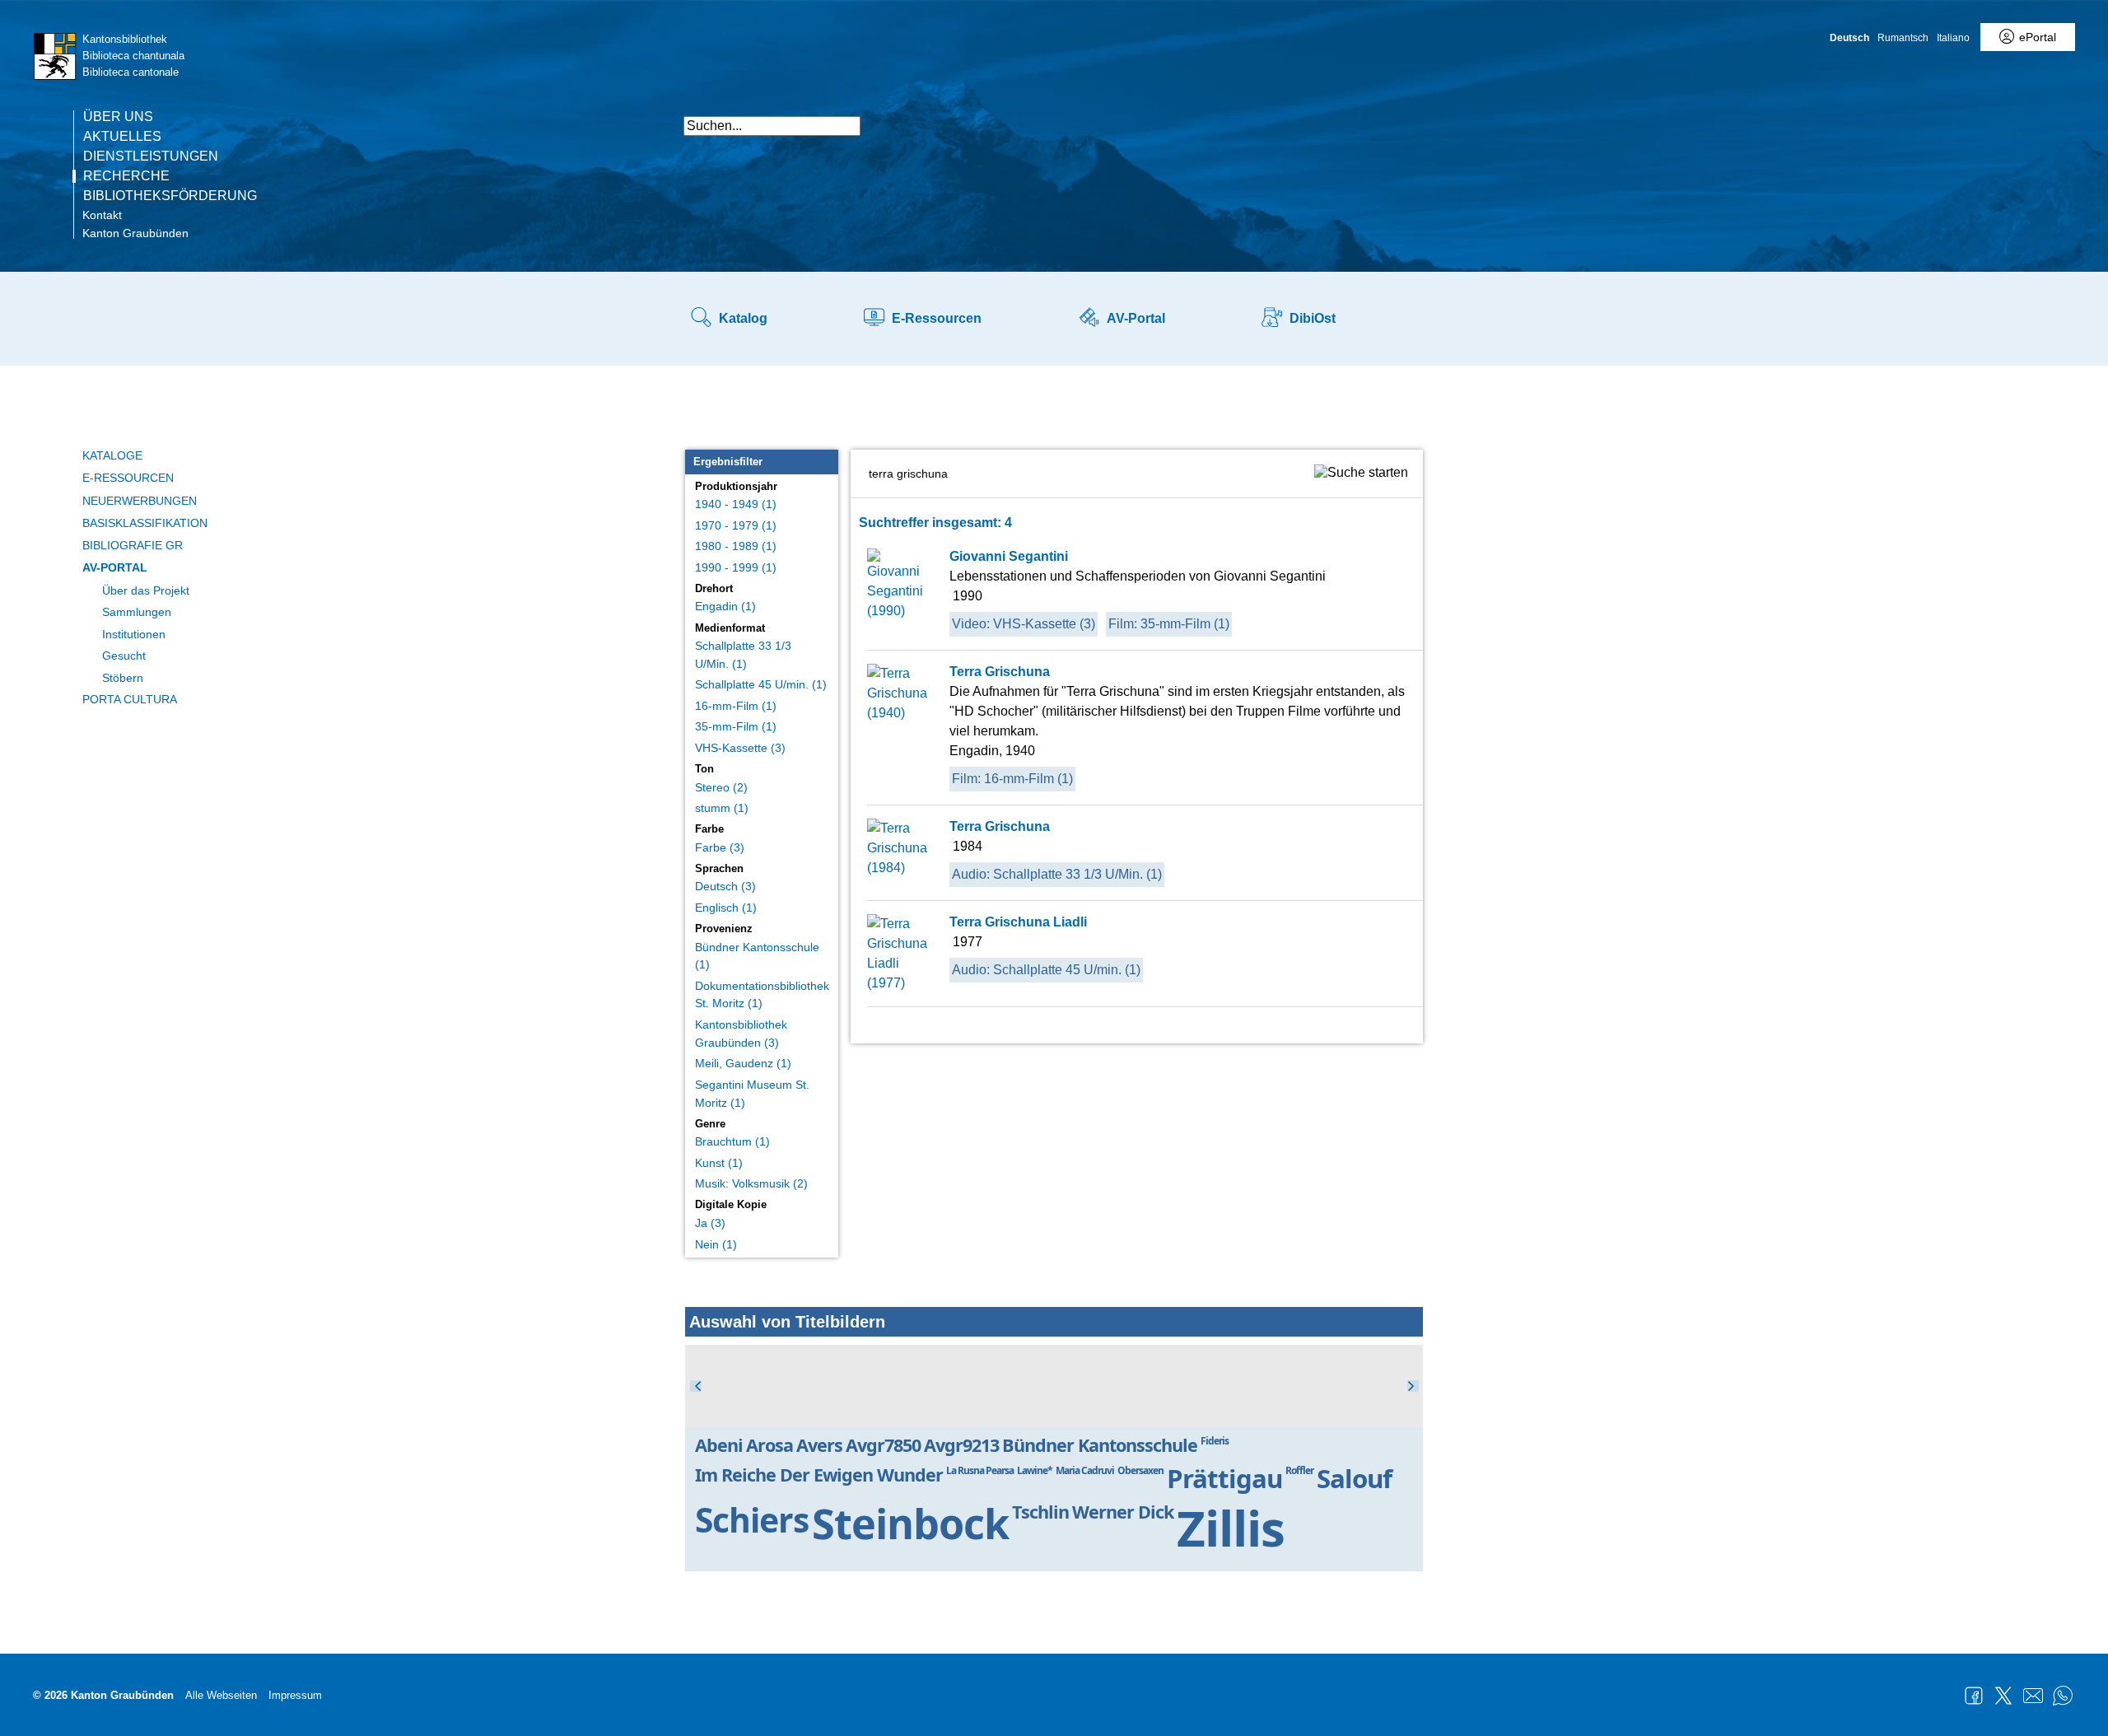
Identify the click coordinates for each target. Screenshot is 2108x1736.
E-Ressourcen (128, 478)
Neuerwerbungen (140, 501)
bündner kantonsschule (1100, 1445)
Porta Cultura (130, 699)
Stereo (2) (721, 787)
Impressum (295, 1695)
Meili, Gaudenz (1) (743, 1063)
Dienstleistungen (151, 156)
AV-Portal (115, 567)
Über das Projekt (146, 590)
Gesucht (124, 656)
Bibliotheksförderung (170, 196)
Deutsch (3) (725, 886)
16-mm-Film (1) (736, 706)
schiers (752, 1519)
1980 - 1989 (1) (736, 546)
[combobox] (772, 126)
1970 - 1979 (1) (736, 525)
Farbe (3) (720, 847)
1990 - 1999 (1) (736, 567)
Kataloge (112, 455)
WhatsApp (2063, 1696)
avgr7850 (883, 1445)
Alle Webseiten (221, 1695)
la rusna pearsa (980, 1470)
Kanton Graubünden (135, 233)
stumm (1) (722, 808)
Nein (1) (716, 1244)
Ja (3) (710, 1223)
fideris (1215, 1441)
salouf (1354, 1478)
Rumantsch (1903, 38)
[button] (1408, 117)
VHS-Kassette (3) (740, 748)
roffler (1299, 1470)
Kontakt (102, 215)
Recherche (126, 176)
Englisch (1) (726, 908)
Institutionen (134, 634)
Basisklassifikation (145, 523)
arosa (770, 1445)
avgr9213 (961, 1445)
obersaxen (1140, 1470)
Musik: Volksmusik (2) (751, 1183)
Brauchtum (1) (732, 1141)
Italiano (1953, 38)
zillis (1231, 1528)
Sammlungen (137, 612)
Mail (2033, 1696)
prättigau (1224, 1478)
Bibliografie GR (133, 545)
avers (819, 1445)
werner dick (1123, 1512)
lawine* (1035, 1470)
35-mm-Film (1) (736, 726)
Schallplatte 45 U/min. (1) (761, 684)
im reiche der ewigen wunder (819, 1475)
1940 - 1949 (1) (736, 504)
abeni (719, 1445)
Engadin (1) (725, 606)
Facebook (1974, 1696)
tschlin (1040, 1512)
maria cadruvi (1085, 1470)
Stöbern (123, 678)
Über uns (118, 117)
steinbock (910, 1523)
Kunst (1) (719, 1163)
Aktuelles (122, 137)
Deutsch (1849, 38)
